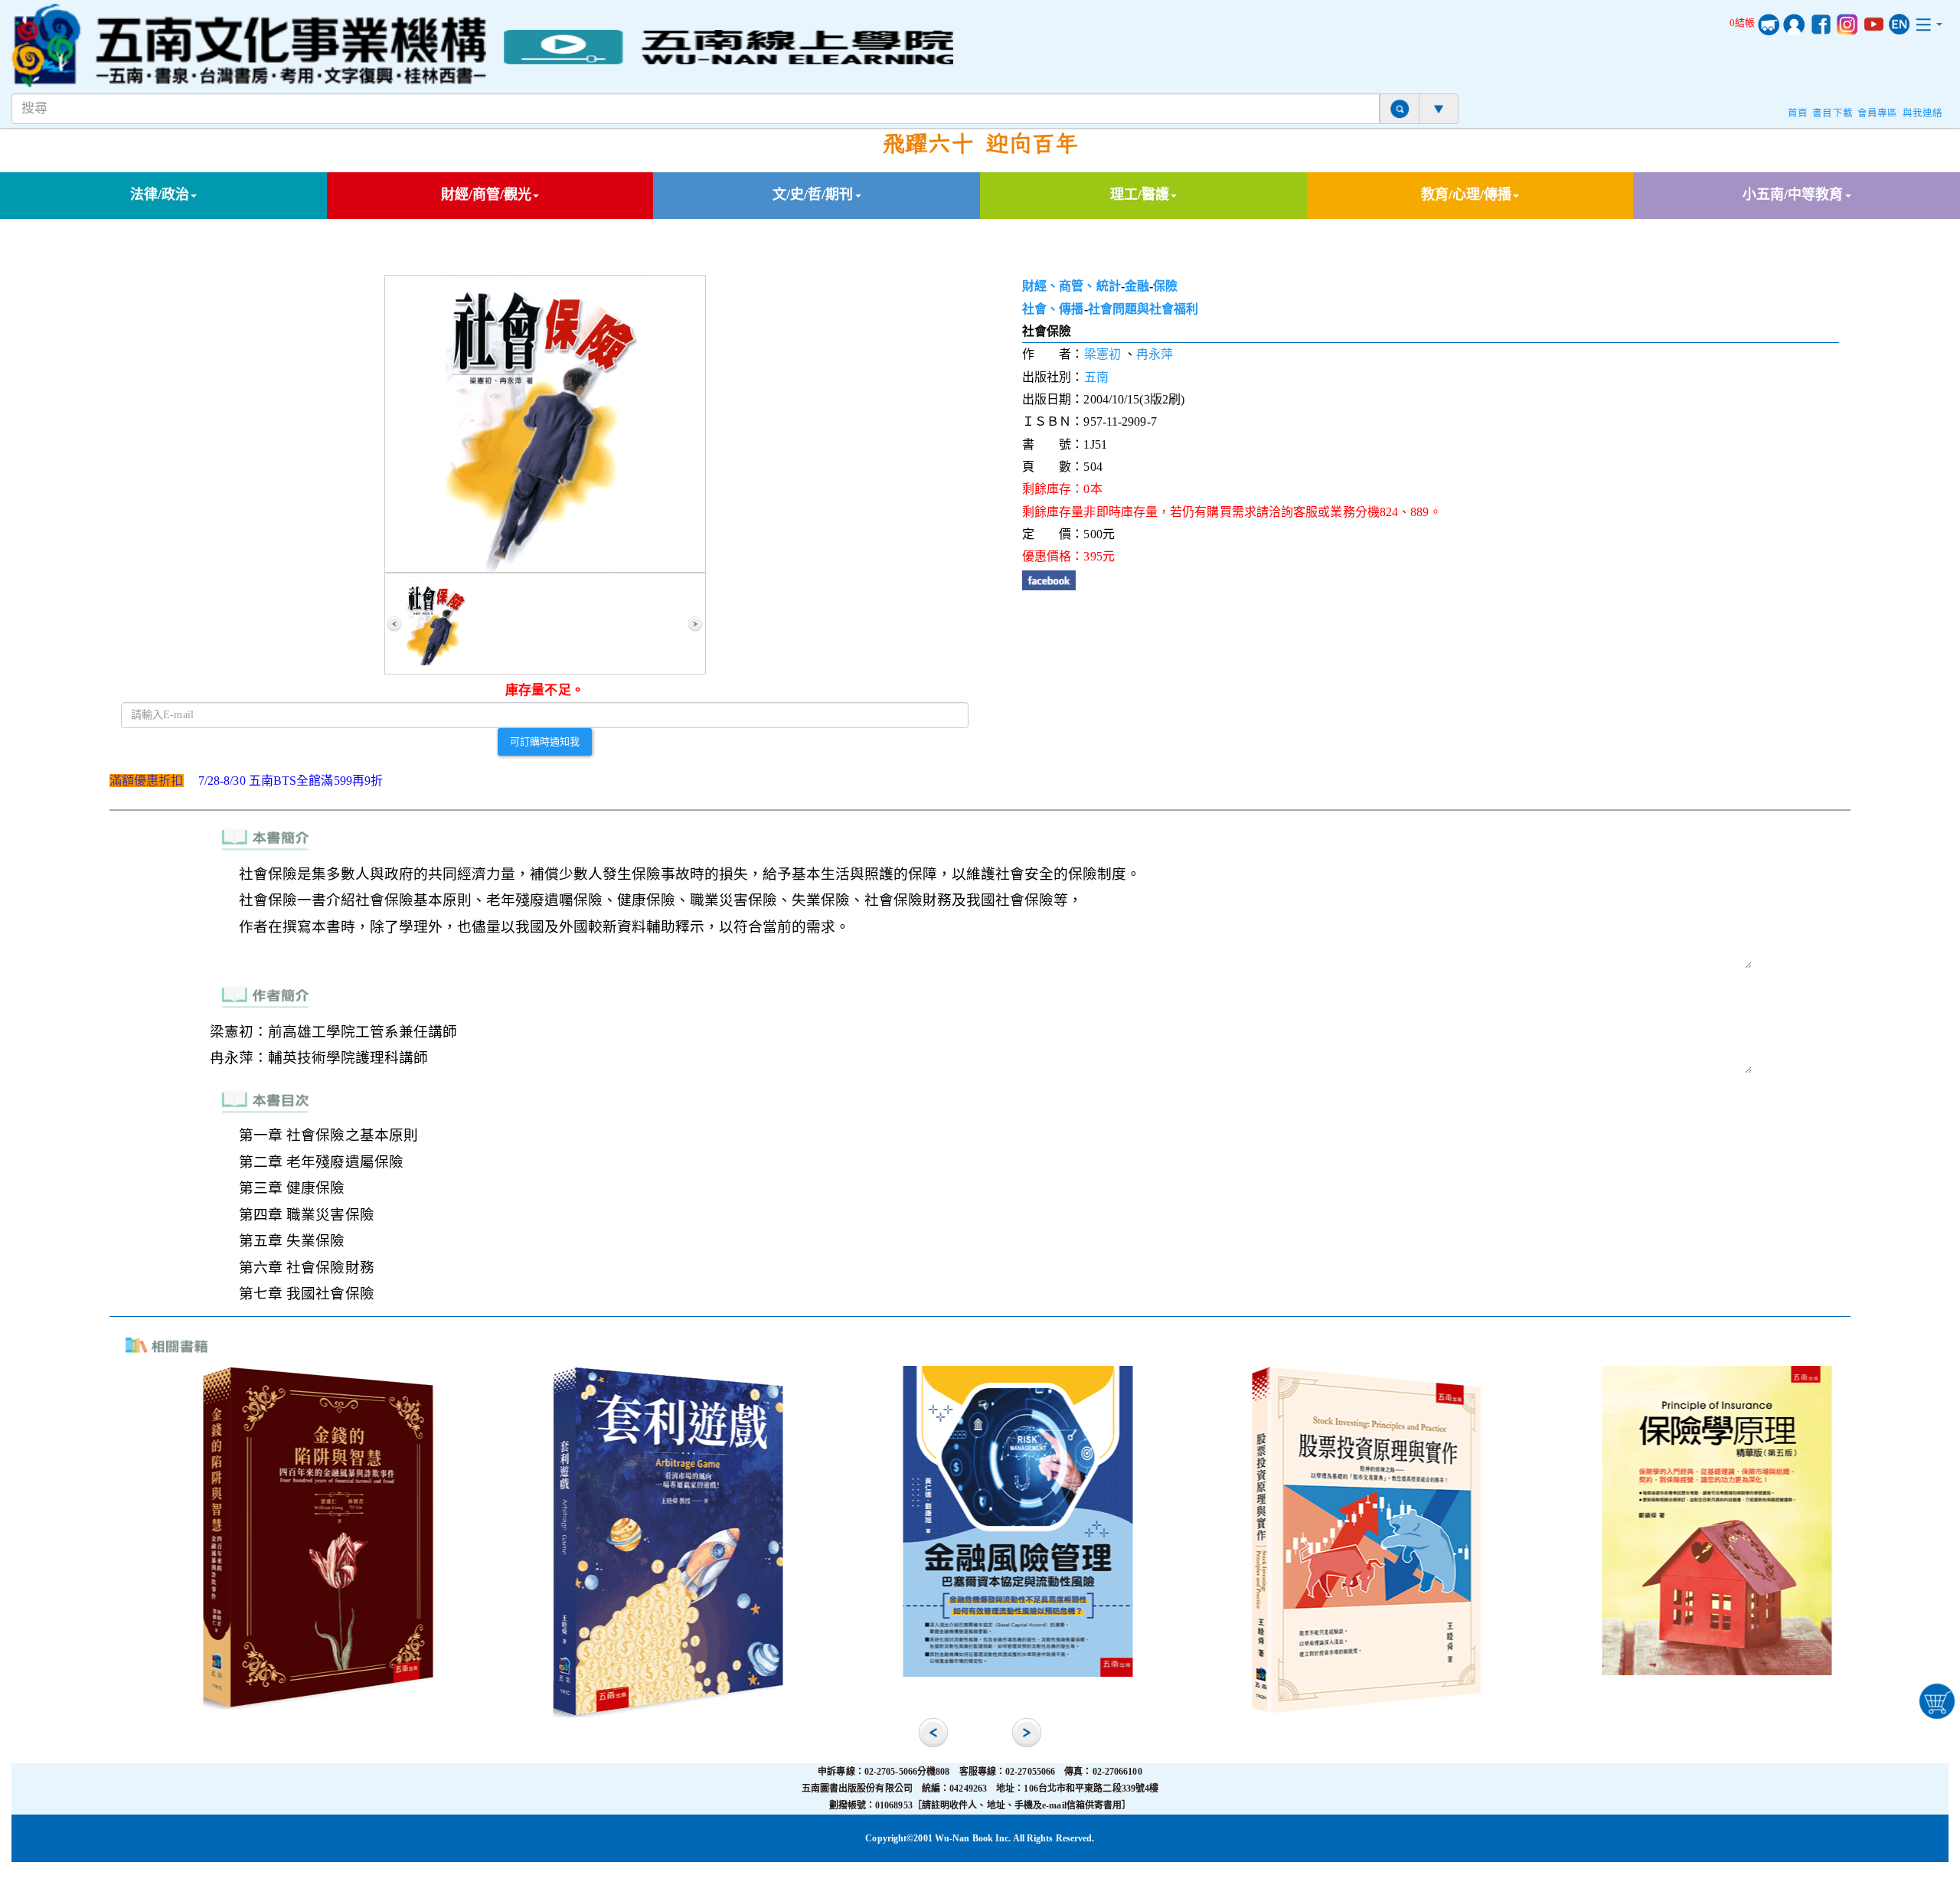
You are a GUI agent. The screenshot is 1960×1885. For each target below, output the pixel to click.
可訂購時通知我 (545, 741)
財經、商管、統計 (1071, 286)
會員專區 (1877, 113)
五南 (1096, 377)
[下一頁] (695, 624)
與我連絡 (1922, 113)
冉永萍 (1155, 354)
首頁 (1798, 113)
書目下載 (1832, 113)
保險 (1165, 286)
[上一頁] (394, 624)
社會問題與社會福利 (1143, 309)
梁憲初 (1102, 354)
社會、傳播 (1053, 309)
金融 (1137, 286)
